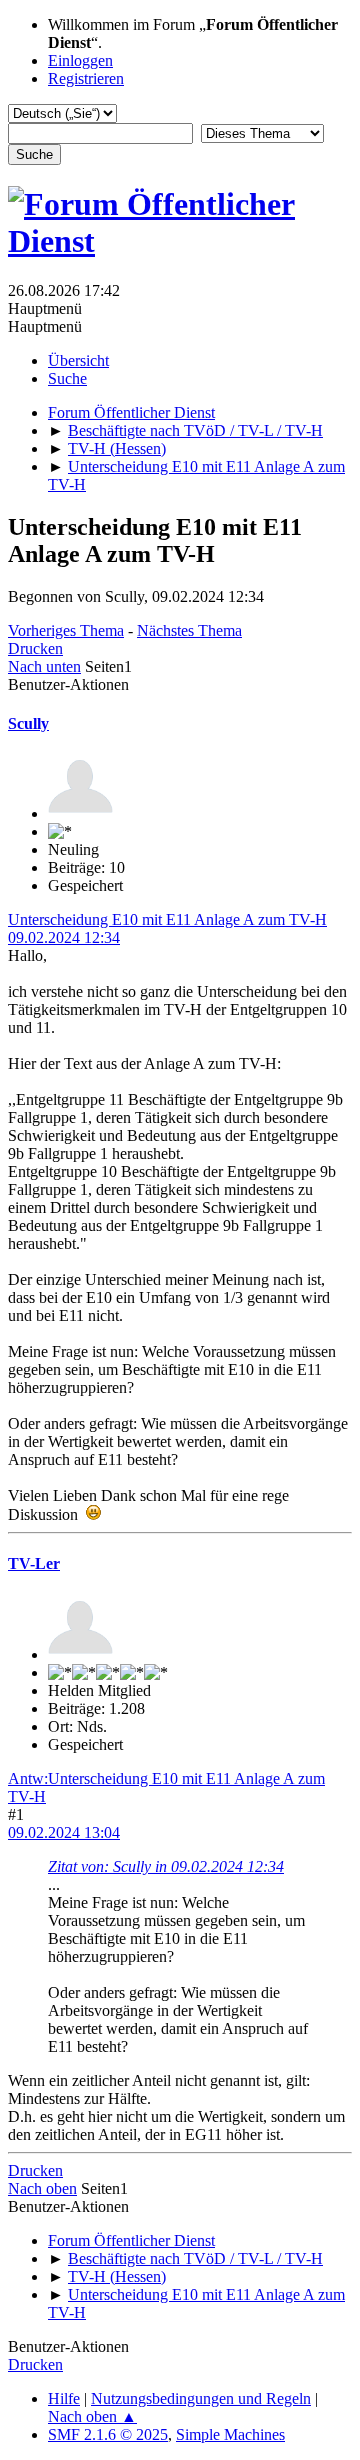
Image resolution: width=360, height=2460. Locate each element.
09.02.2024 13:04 (64, 1832)
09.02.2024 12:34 (64, 937)
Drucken (35, 648)
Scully (28, 723)
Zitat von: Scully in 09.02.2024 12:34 (166, 1866)
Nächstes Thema (189, 630)
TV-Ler (34, 1563)
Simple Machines (230, 2434)
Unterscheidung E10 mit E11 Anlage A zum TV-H (167, 919)
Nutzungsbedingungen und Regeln (201, 2398)
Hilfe (64, 2398)
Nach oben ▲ (92, 2416)
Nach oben (42, 2188)
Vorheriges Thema (66, 630)
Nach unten (44, 666)
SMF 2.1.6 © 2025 (108, 2434)
